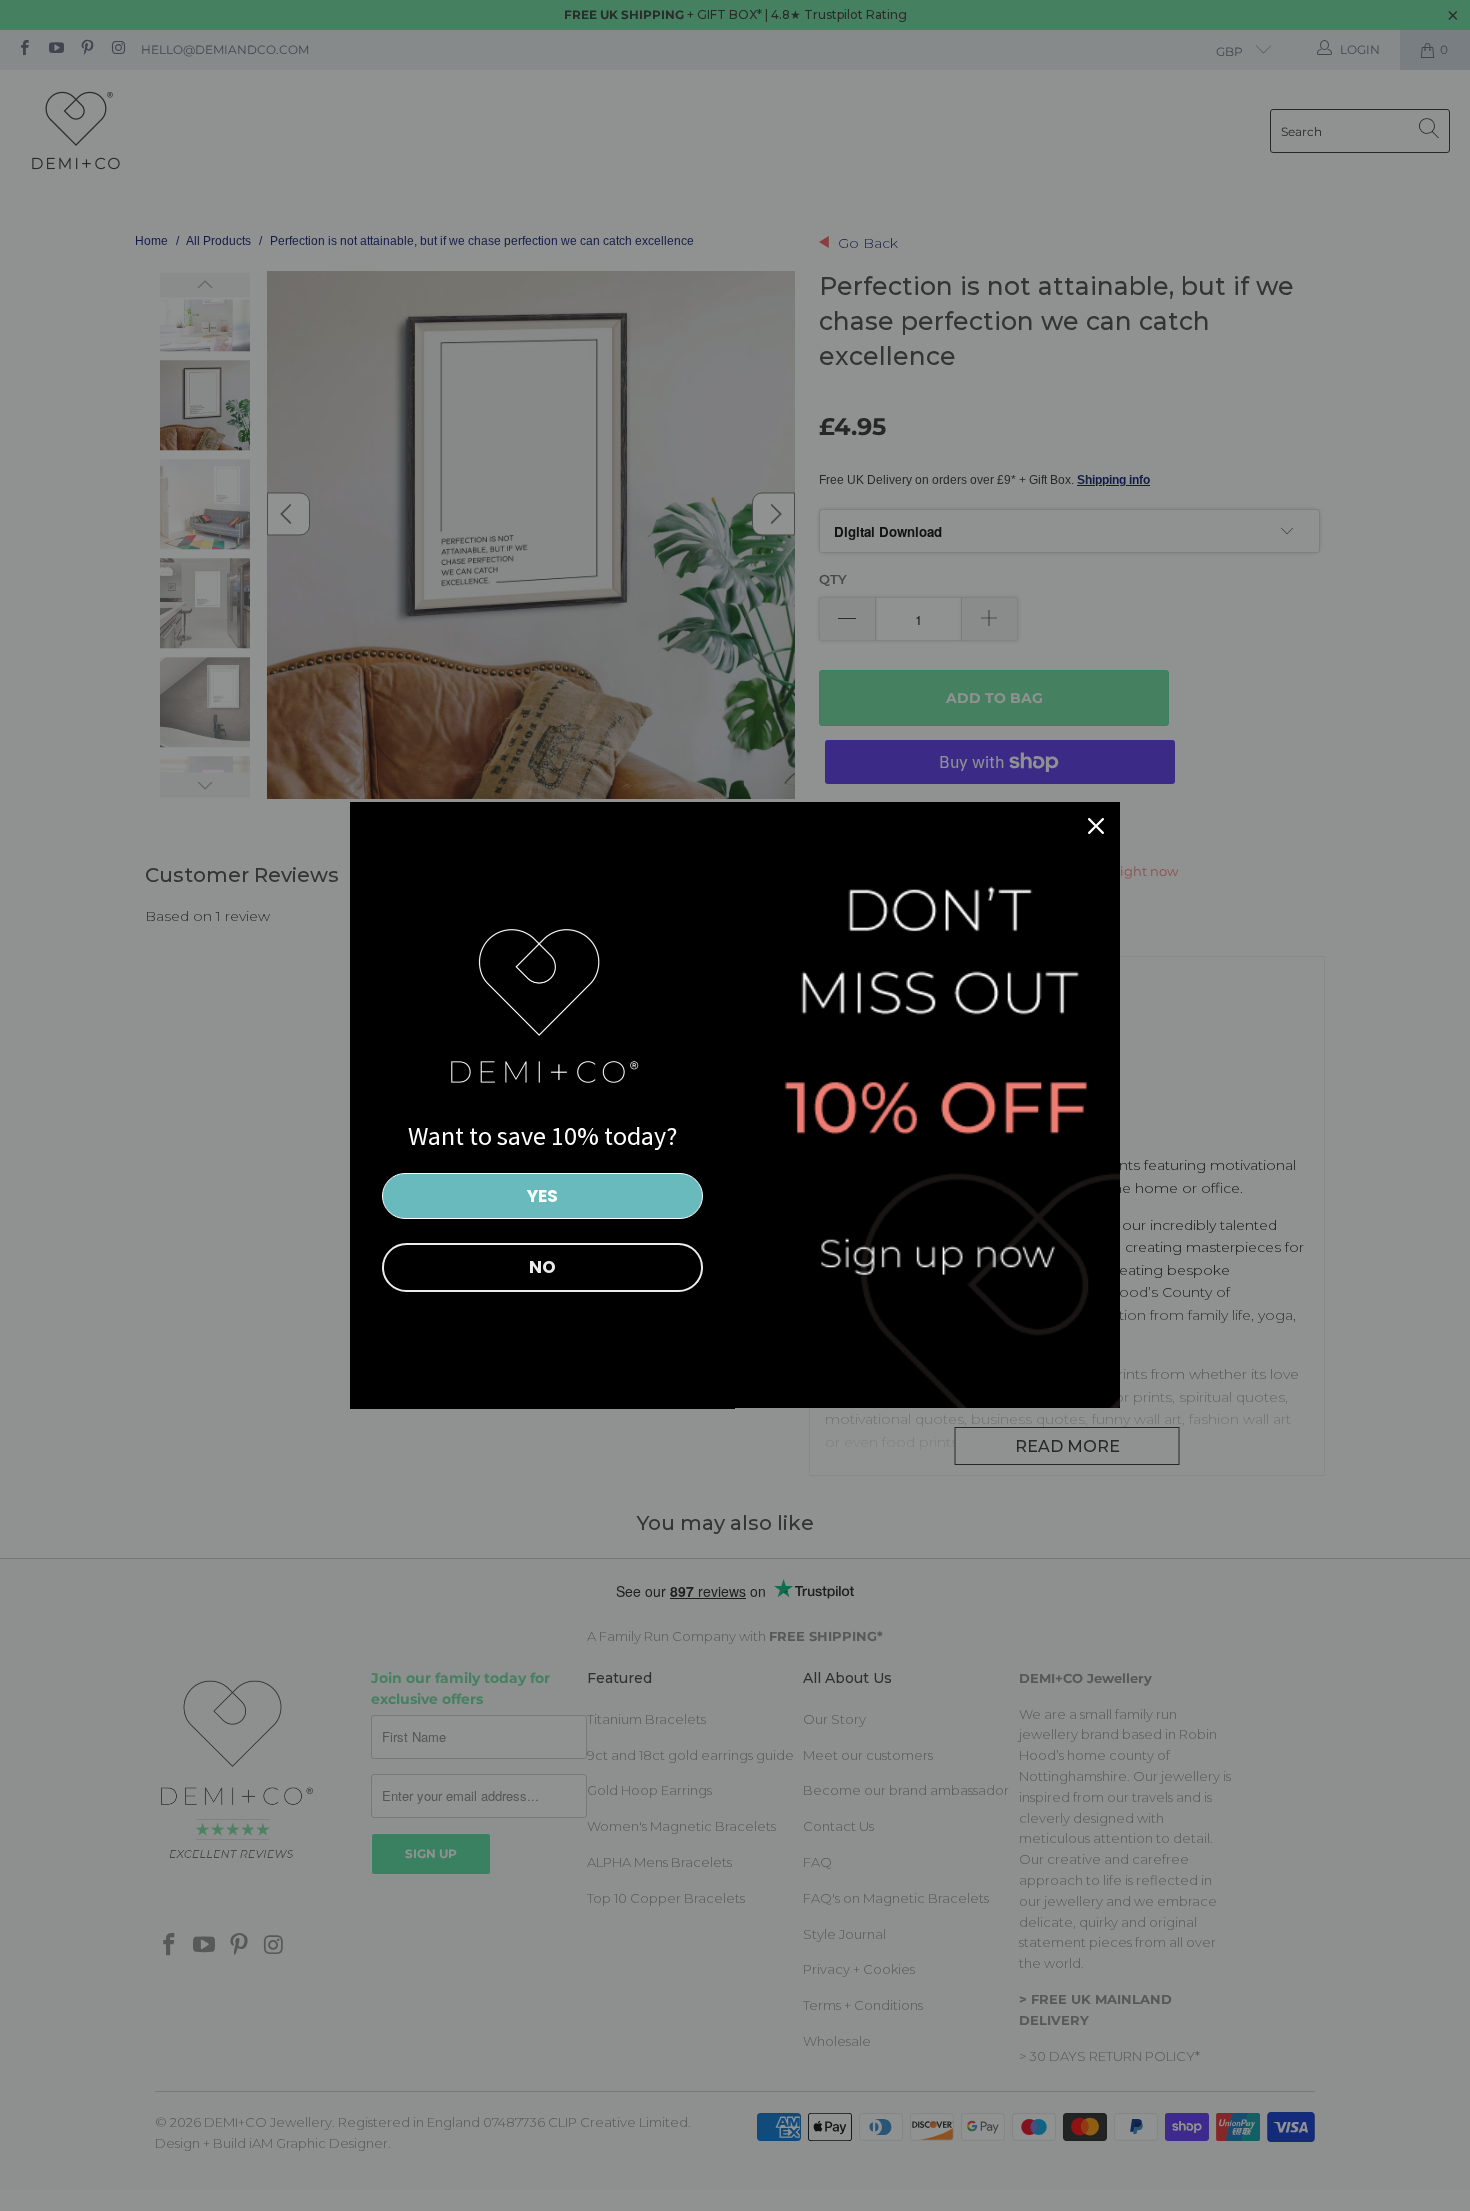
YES (542, 1196)
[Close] (1096, 826)
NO (542, 1267)
